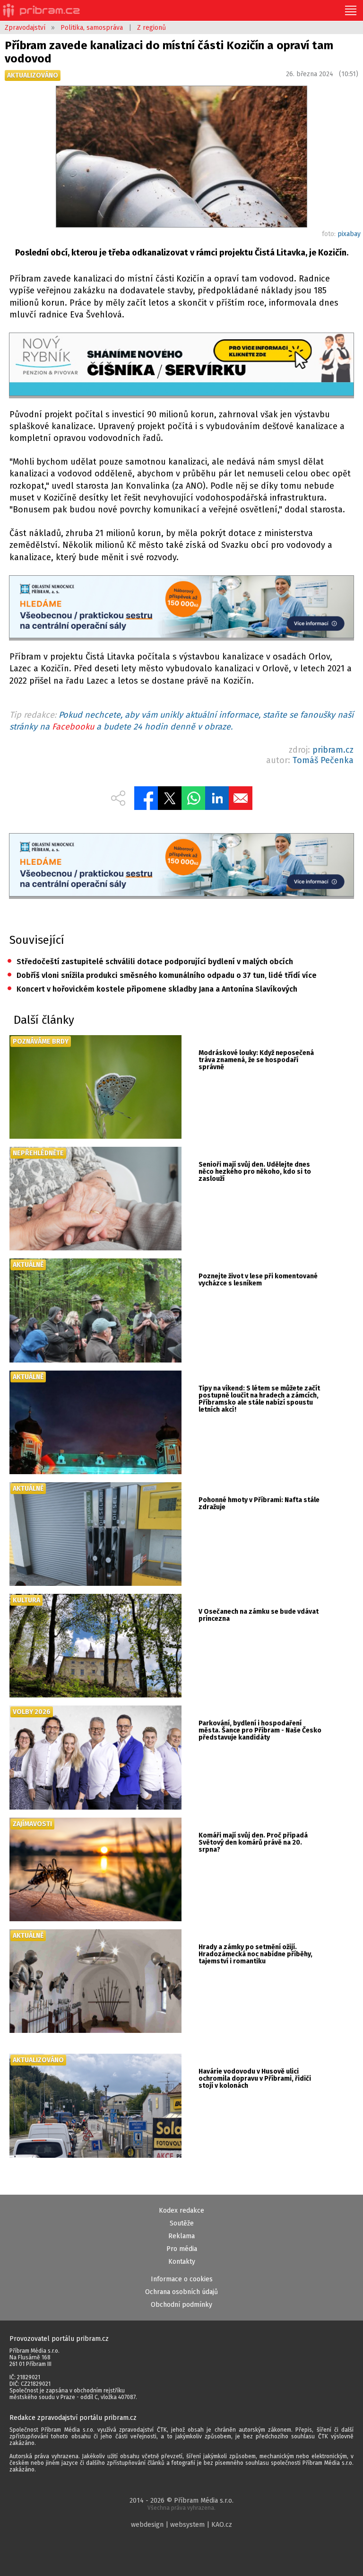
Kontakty (182, 2262)
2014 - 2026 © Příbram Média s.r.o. (181, 2504)
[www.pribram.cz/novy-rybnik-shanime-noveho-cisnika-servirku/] (181, 365)
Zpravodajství (25, 28)
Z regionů (151, 28)
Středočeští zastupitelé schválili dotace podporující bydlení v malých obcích (150, 962)
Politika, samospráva (92, 28)
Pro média (182, 2249)
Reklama (181, 2236)
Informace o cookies (182, 2279)
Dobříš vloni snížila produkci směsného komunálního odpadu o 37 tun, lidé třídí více (162, 975)
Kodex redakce (181, 2211)
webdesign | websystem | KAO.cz (181, 2525)
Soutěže (182, 2223)
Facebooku (73, 727)
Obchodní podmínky (181, 2305)
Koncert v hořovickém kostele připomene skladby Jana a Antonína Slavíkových (152, 989)
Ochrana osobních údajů (181, 2292)
